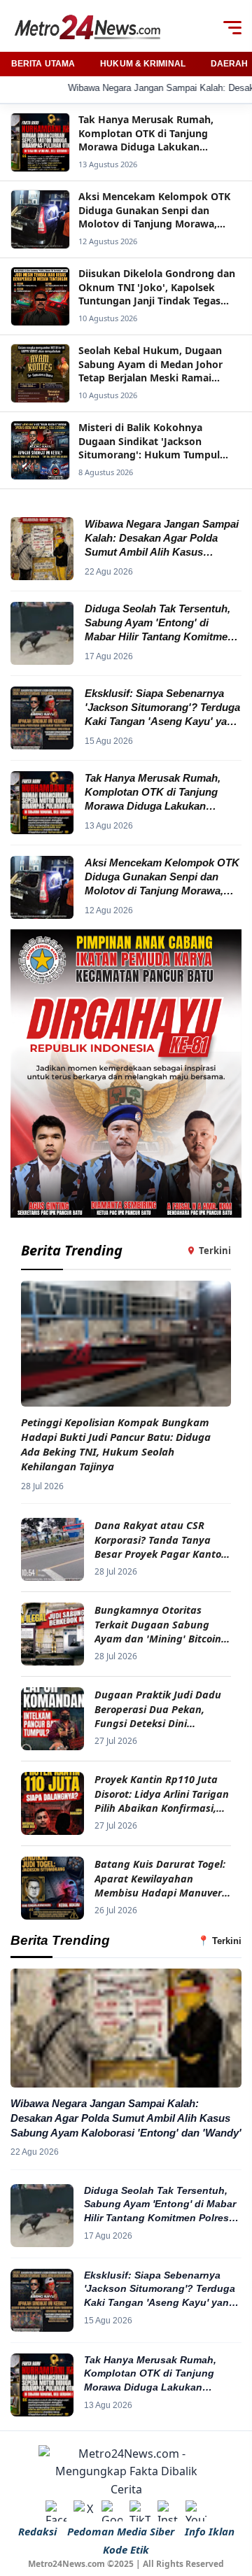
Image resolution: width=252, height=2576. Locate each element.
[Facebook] (56, 2511)
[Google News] (112, 2511)
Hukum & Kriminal (143, 64)
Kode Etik (126, 2549)
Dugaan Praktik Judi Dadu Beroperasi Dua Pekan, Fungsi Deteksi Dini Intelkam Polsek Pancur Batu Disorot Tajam (158, 1709)
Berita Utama (43, 64)
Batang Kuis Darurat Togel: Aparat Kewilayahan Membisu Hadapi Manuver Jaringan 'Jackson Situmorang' (160, 1878)
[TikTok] (140, 2511)
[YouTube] (196, 2511)
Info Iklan (210, 2531)
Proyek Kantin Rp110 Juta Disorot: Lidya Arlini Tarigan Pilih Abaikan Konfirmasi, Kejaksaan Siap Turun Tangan (162, 1793)
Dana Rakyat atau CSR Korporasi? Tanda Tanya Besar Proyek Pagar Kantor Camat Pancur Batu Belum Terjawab (160, 1539)
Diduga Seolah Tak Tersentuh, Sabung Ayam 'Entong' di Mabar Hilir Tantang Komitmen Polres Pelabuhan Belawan (160, 2205)
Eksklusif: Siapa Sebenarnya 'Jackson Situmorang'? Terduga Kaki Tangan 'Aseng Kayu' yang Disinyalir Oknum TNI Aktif (160, 2290)
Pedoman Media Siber (121, 2531)
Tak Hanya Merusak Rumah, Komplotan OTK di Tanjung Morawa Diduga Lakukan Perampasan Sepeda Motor (150, 2374)
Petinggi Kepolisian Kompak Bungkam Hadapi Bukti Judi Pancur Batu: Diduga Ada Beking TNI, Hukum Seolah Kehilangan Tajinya (116, 1444)
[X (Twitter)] (84, 2511)
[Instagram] (168, 2511)
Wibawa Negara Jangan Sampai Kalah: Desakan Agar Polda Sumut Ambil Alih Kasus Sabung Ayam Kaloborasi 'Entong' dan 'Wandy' (126, 2118)
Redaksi (37, 2531)
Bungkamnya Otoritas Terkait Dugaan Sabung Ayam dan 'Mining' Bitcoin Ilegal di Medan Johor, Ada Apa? (158, 1624)
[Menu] (232, 27)
